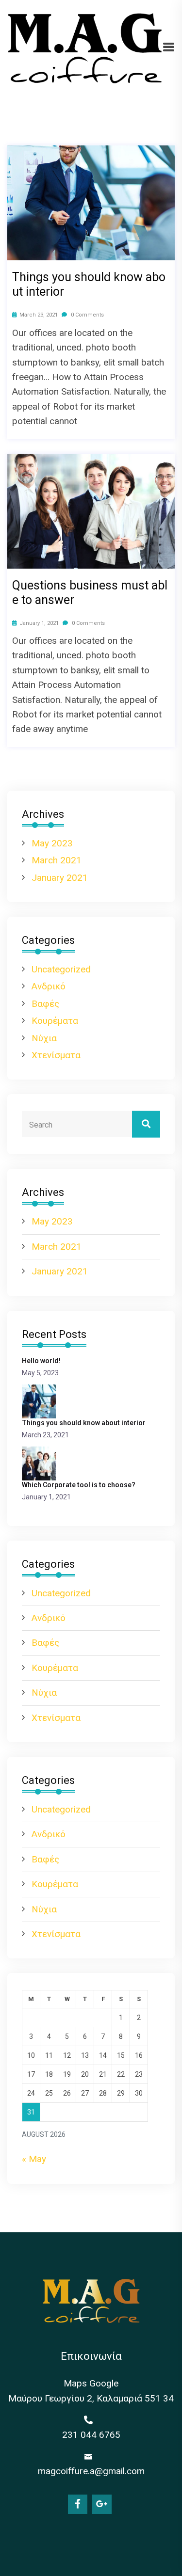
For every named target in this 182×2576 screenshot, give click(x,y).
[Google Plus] (102, 2504)
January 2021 (60, 878)
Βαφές (45, 1004)
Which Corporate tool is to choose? (79, 1485)
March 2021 (57, 860)
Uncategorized (61, 969)
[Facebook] (78, 2504)
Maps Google (91, 2383)
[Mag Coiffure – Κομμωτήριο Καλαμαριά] (85, 48)
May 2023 (52, 843)
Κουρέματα (55, 1021)
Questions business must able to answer (90, 593)
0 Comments (87, 315)
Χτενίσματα (56, 1055)
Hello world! (41, 1361)
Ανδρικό (49, 986)
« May (34, 2159)
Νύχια (44, 1038)
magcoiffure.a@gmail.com (91, 2471)
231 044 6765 (91, 2435)
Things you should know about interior (89, 284)
